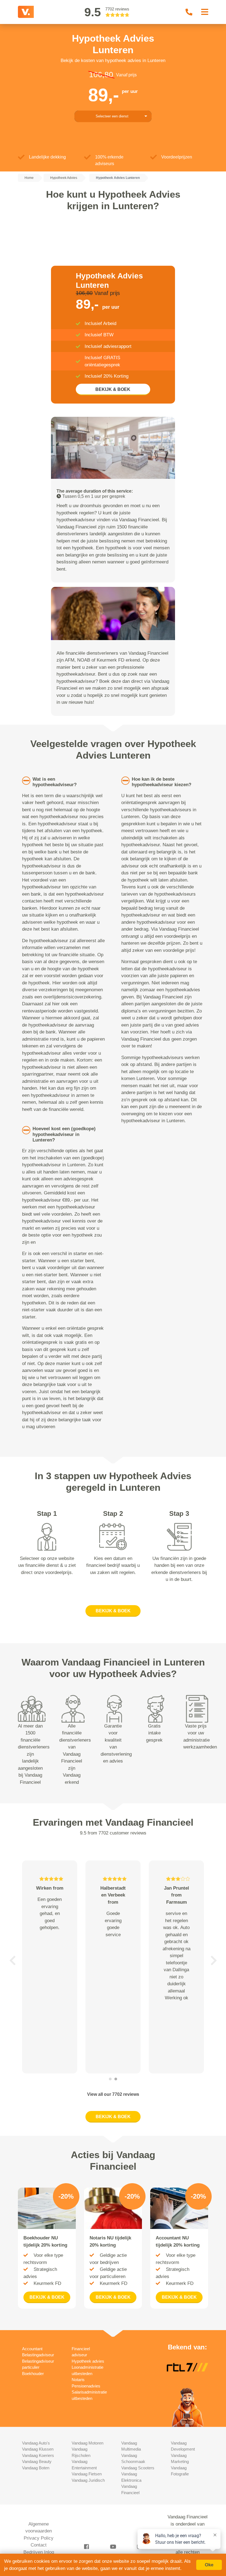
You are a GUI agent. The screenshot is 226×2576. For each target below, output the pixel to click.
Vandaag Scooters (138, 2468)
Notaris (78, 2380)
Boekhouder (33, 2374)
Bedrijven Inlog (39, 2552)
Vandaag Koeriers (38, 2455)
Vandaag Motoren (88, 2443)
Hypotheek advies (88, 2361)
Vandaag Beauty (37, 2461)
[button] (12, 1960)
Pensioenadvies (86, 2386)
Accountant (32, 2349)
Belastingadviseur (38, 2355)
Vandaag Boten (36, 2468)
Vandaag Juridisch (88, 2480)
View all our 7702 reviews (113, 2094)
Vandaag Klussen (38, 2449)
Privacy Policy (39, 2538)
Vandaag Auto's (36, 2443)
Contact (39, 2545)
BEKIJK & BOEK (113, 389)
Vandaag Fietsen (87, 2474)
